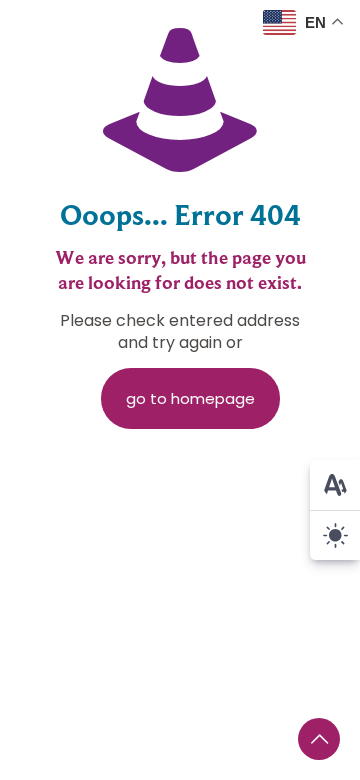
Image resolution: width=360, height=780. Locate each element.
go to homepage (190, 398)
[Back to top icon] (319, 739)
